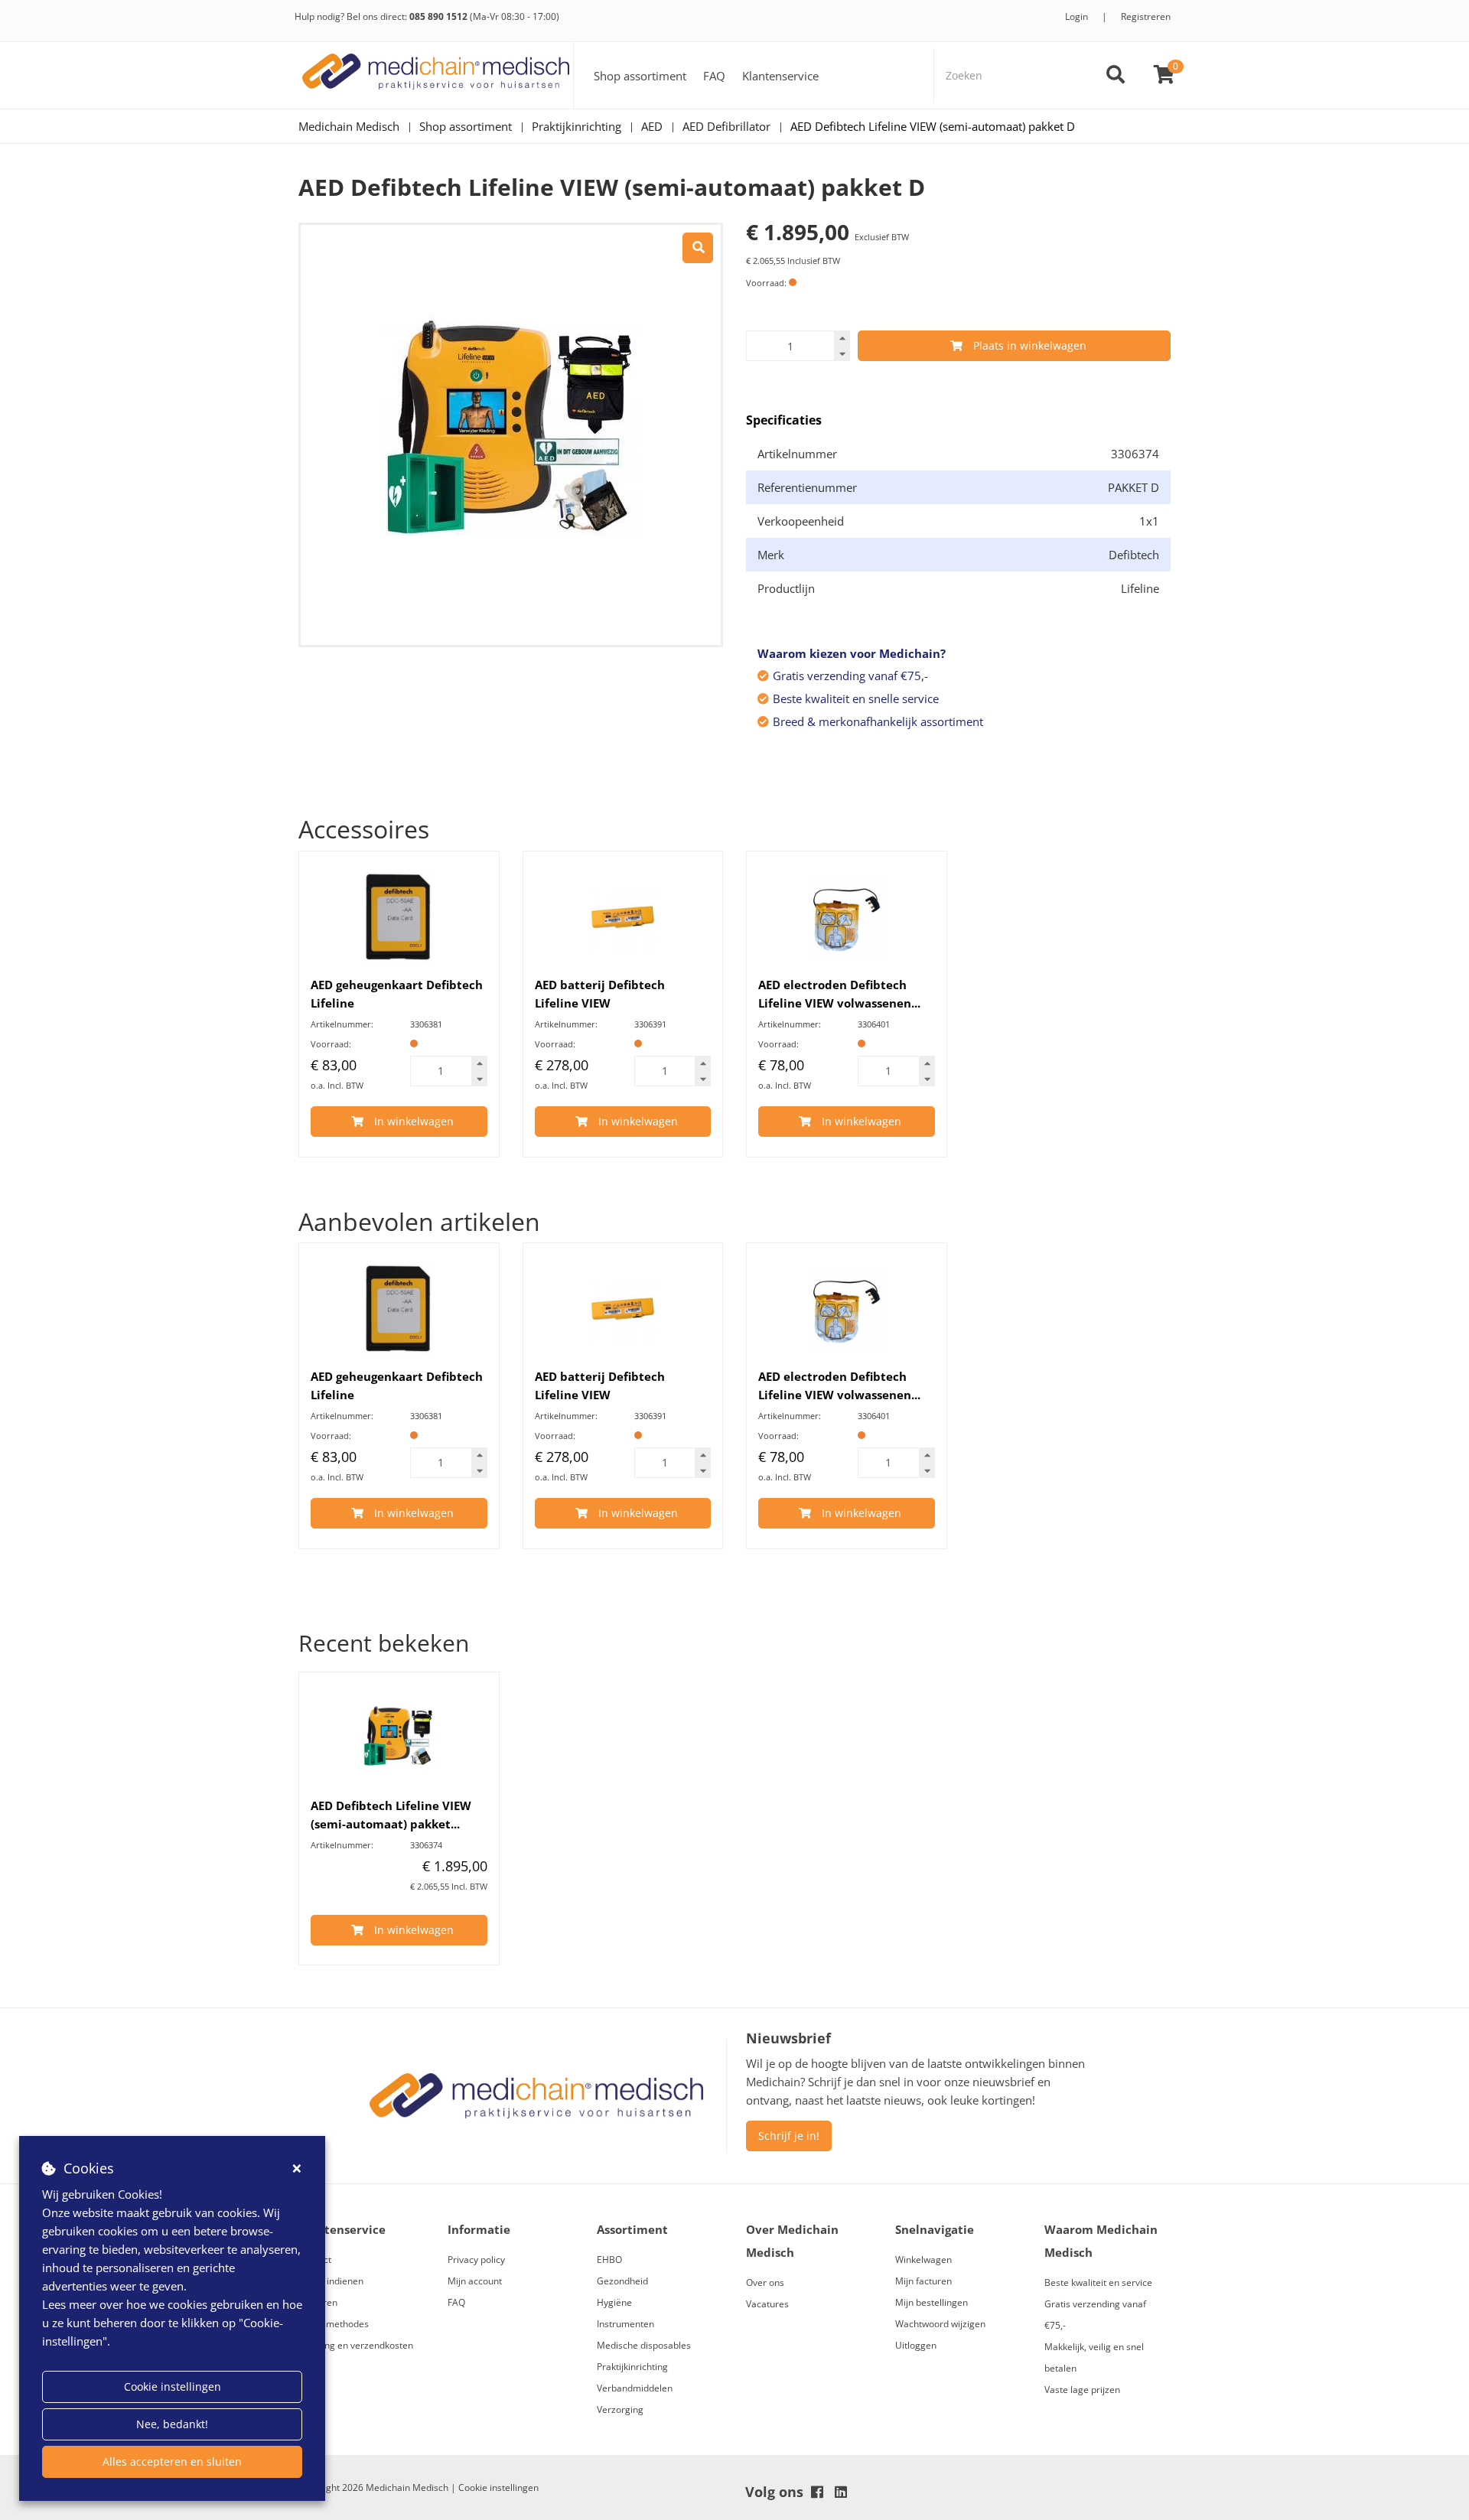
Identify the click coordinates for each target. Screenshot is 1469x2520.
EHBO (609, 2260)
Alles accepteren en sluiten (172, 2461)
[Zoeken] (1116, 76)
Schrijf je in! (789, 2136)
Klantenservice (780, 76)
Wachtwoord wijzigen (940, 2324)
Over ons (765, 2282)
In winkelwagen (414, 1121)
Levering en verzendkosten (356, 2345)
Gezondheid (622, 2281)
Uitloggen (916, 2345)
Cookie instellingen (173, 2387)
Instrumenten (625, 2324)
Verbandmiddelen (635, 2388)
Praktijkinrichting (632, 2367)
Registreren (1146, 16)
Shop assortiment (640, 76)
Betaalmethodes (334, 2324)
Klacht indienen (331, 2281)
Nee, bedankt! (172, 2424)
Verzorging (620, 2409)
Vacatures (767, 2304)
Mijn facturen (923, 2281)
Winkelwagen (923, 2260)
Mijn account (475, 2281)
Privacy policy (476, 2260)
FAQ (714, 76)
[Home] (436, 75)
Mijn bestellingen (932, 2302)
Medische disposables (644, 2345)
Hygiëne (614, 2302)
